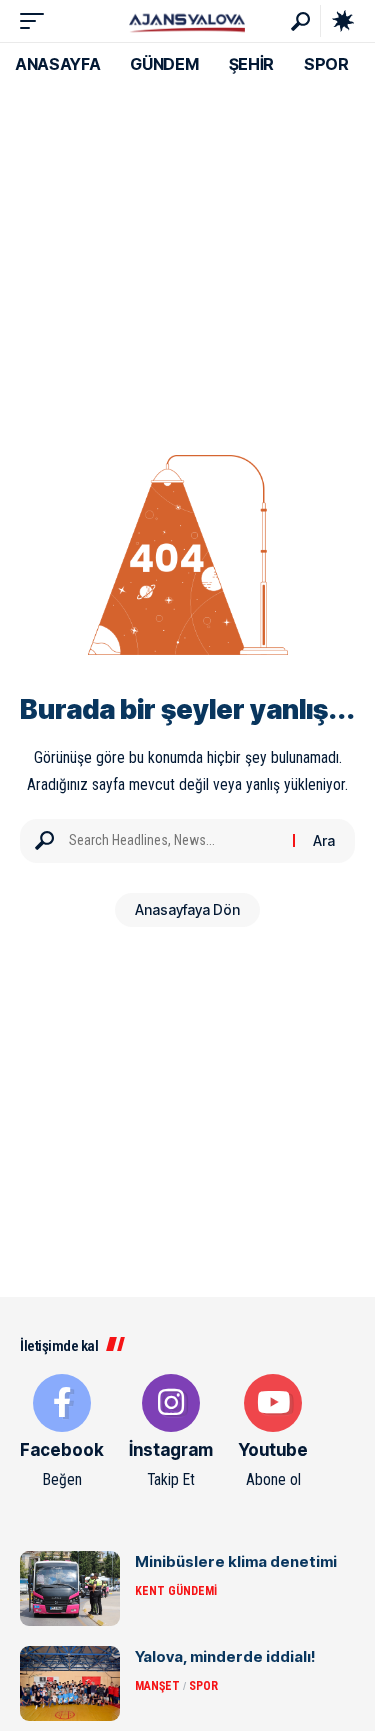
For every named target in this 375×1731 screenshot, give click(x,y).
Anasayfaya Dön (187, 909)
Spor (203, 1686)
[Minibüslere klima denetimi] (70, 1588)
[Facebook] (62, 1433)
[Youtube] (273, 1433)
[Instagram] (171, 1433)
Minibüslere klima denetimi (236, 1561)
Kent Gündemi (176, 1591)
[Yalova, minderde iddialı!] (70, 1683)
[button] (37, 21)
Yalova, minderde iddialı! (225, 1656)
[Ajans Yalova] (187, 20)
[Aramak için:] (173, 841)
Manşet (157, 1686)
